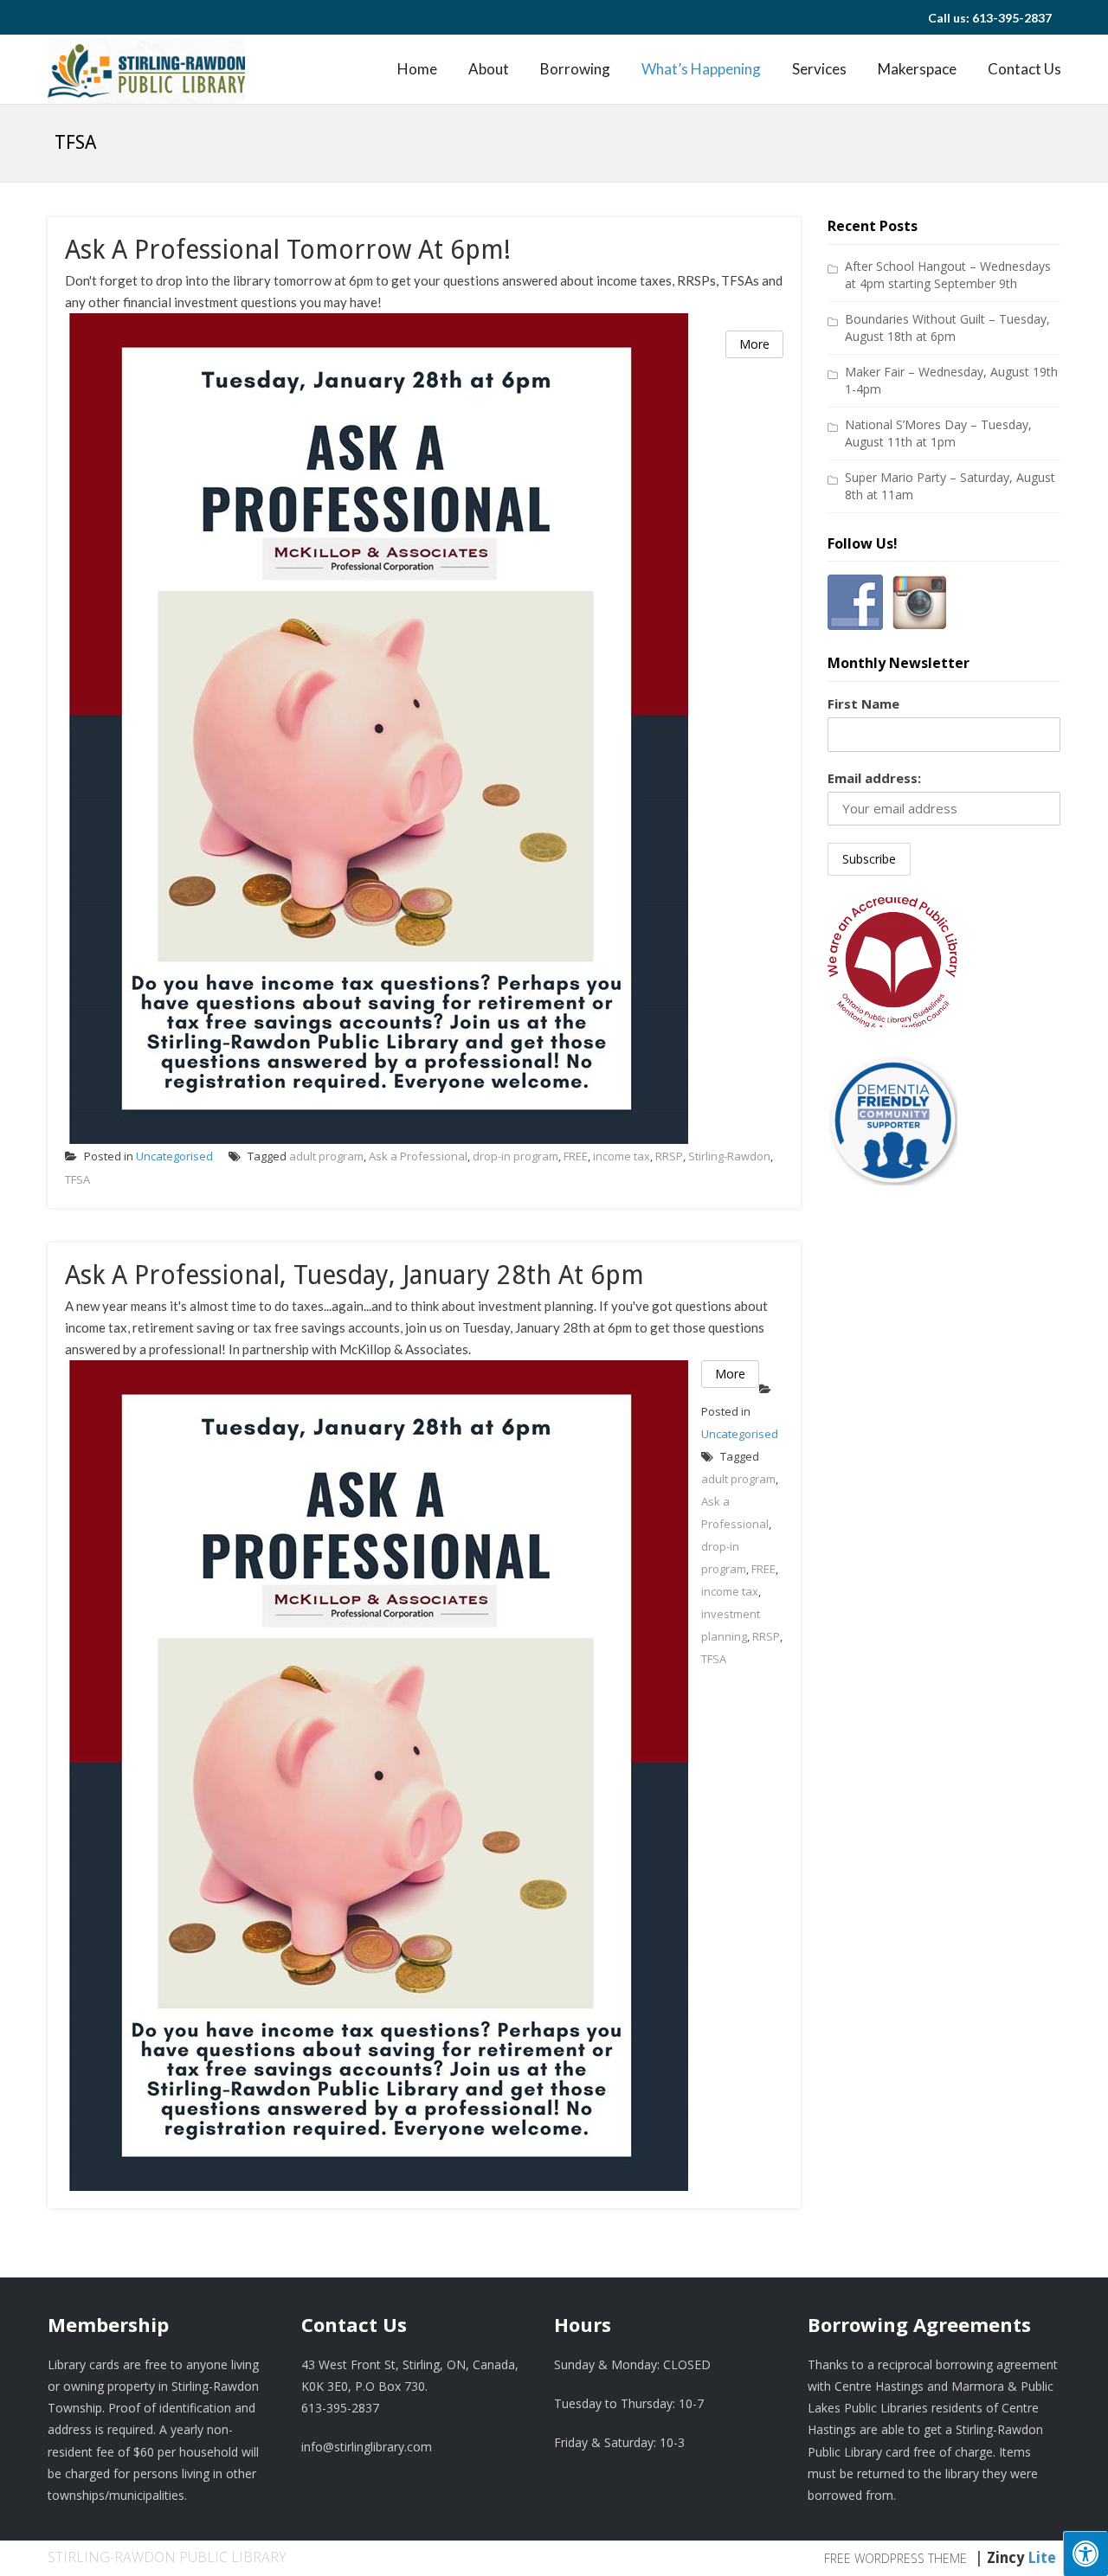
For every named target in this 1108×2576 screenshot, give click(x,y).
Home (417, 69)
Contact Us (1024, 69)
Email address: (874, 778)
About (489, 69)
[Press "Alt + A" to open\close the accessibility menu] (1085, 2554)
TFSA (77, 1179)
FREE (576, 1156)
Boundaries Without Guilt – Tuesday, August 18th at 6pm (947, 328)
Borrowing (575, 69)
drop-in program (515, 1156)
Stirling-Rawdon (729, 1156)
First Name (863, 703)
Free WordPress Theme (895, 2558)
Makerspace (917, 69)
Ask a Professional (418, 1156)
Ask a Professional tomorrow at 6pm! (288, 250)
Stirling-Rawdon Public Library (167, 2557)
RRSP (669, 1156)
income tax (622, 1156)
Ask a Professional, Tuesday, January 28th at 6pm (354, 1275)
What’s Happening (701, 69)
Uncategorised (174, 1156)
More (754, 344)
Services (819, 69)
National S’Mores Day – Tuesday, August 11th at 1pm (938, 433)
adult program (326, 1156)
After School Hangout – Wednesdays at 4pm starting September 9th (948, 275)
